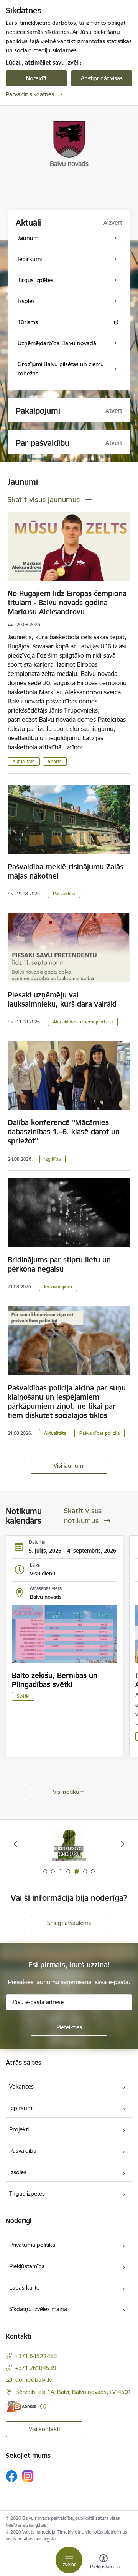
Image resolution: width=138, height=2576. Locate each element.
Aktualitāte (24, 761)
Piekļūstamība (27, 2266)
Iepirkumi (21, 2108)
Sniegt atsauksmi (69, 1923)
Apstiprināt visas (102, 78)
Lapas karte (24, 2288)
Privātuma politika (32, 2245)
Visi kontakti (44, 2429)
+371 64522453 (36, 2356)
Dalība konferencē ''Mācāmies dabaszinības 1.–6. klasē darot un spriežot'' (64, 1132)
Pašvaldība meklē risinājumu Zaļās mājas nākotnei (66, 871)
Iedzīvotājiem (58, 1287)
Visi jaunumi (69, 1466)
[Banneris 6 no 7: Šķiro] (69, 1844)
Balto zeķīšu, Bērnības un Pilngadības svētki (55, 1680)
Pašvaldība (64, 894)
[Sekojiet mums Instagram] (28, 2476)
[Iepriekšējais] (16, 1844)
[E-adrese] (21, 2406)
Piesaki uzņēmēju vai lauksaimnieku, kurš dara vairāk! (62, 999)
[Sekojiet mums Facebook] (11, 2476)
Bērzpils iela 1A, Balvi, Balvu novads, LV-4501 (73, 2392)
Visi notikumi (69, 1792)
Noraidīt (36, 78)
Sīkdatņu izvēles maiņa (38, 2309)
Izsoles (18, 2172)
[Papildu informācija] (43, 2406)
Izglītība (53, 1159)
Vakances (21, 2086)
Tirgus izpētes (27, 2193)
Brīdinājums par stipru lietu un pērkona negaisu (59, 1264)
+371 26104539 (36, 2368)
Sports (55, 761)
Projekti (19, 2129)
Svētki (23, 1696)
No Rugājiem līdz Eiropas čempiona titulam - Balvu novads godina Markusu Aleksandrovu (67, 603)
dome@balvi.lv (34, 2380)
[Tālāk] (122, 1844)
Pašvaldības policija (99, 1433)
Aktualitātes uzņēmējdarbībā (83, 1022)
